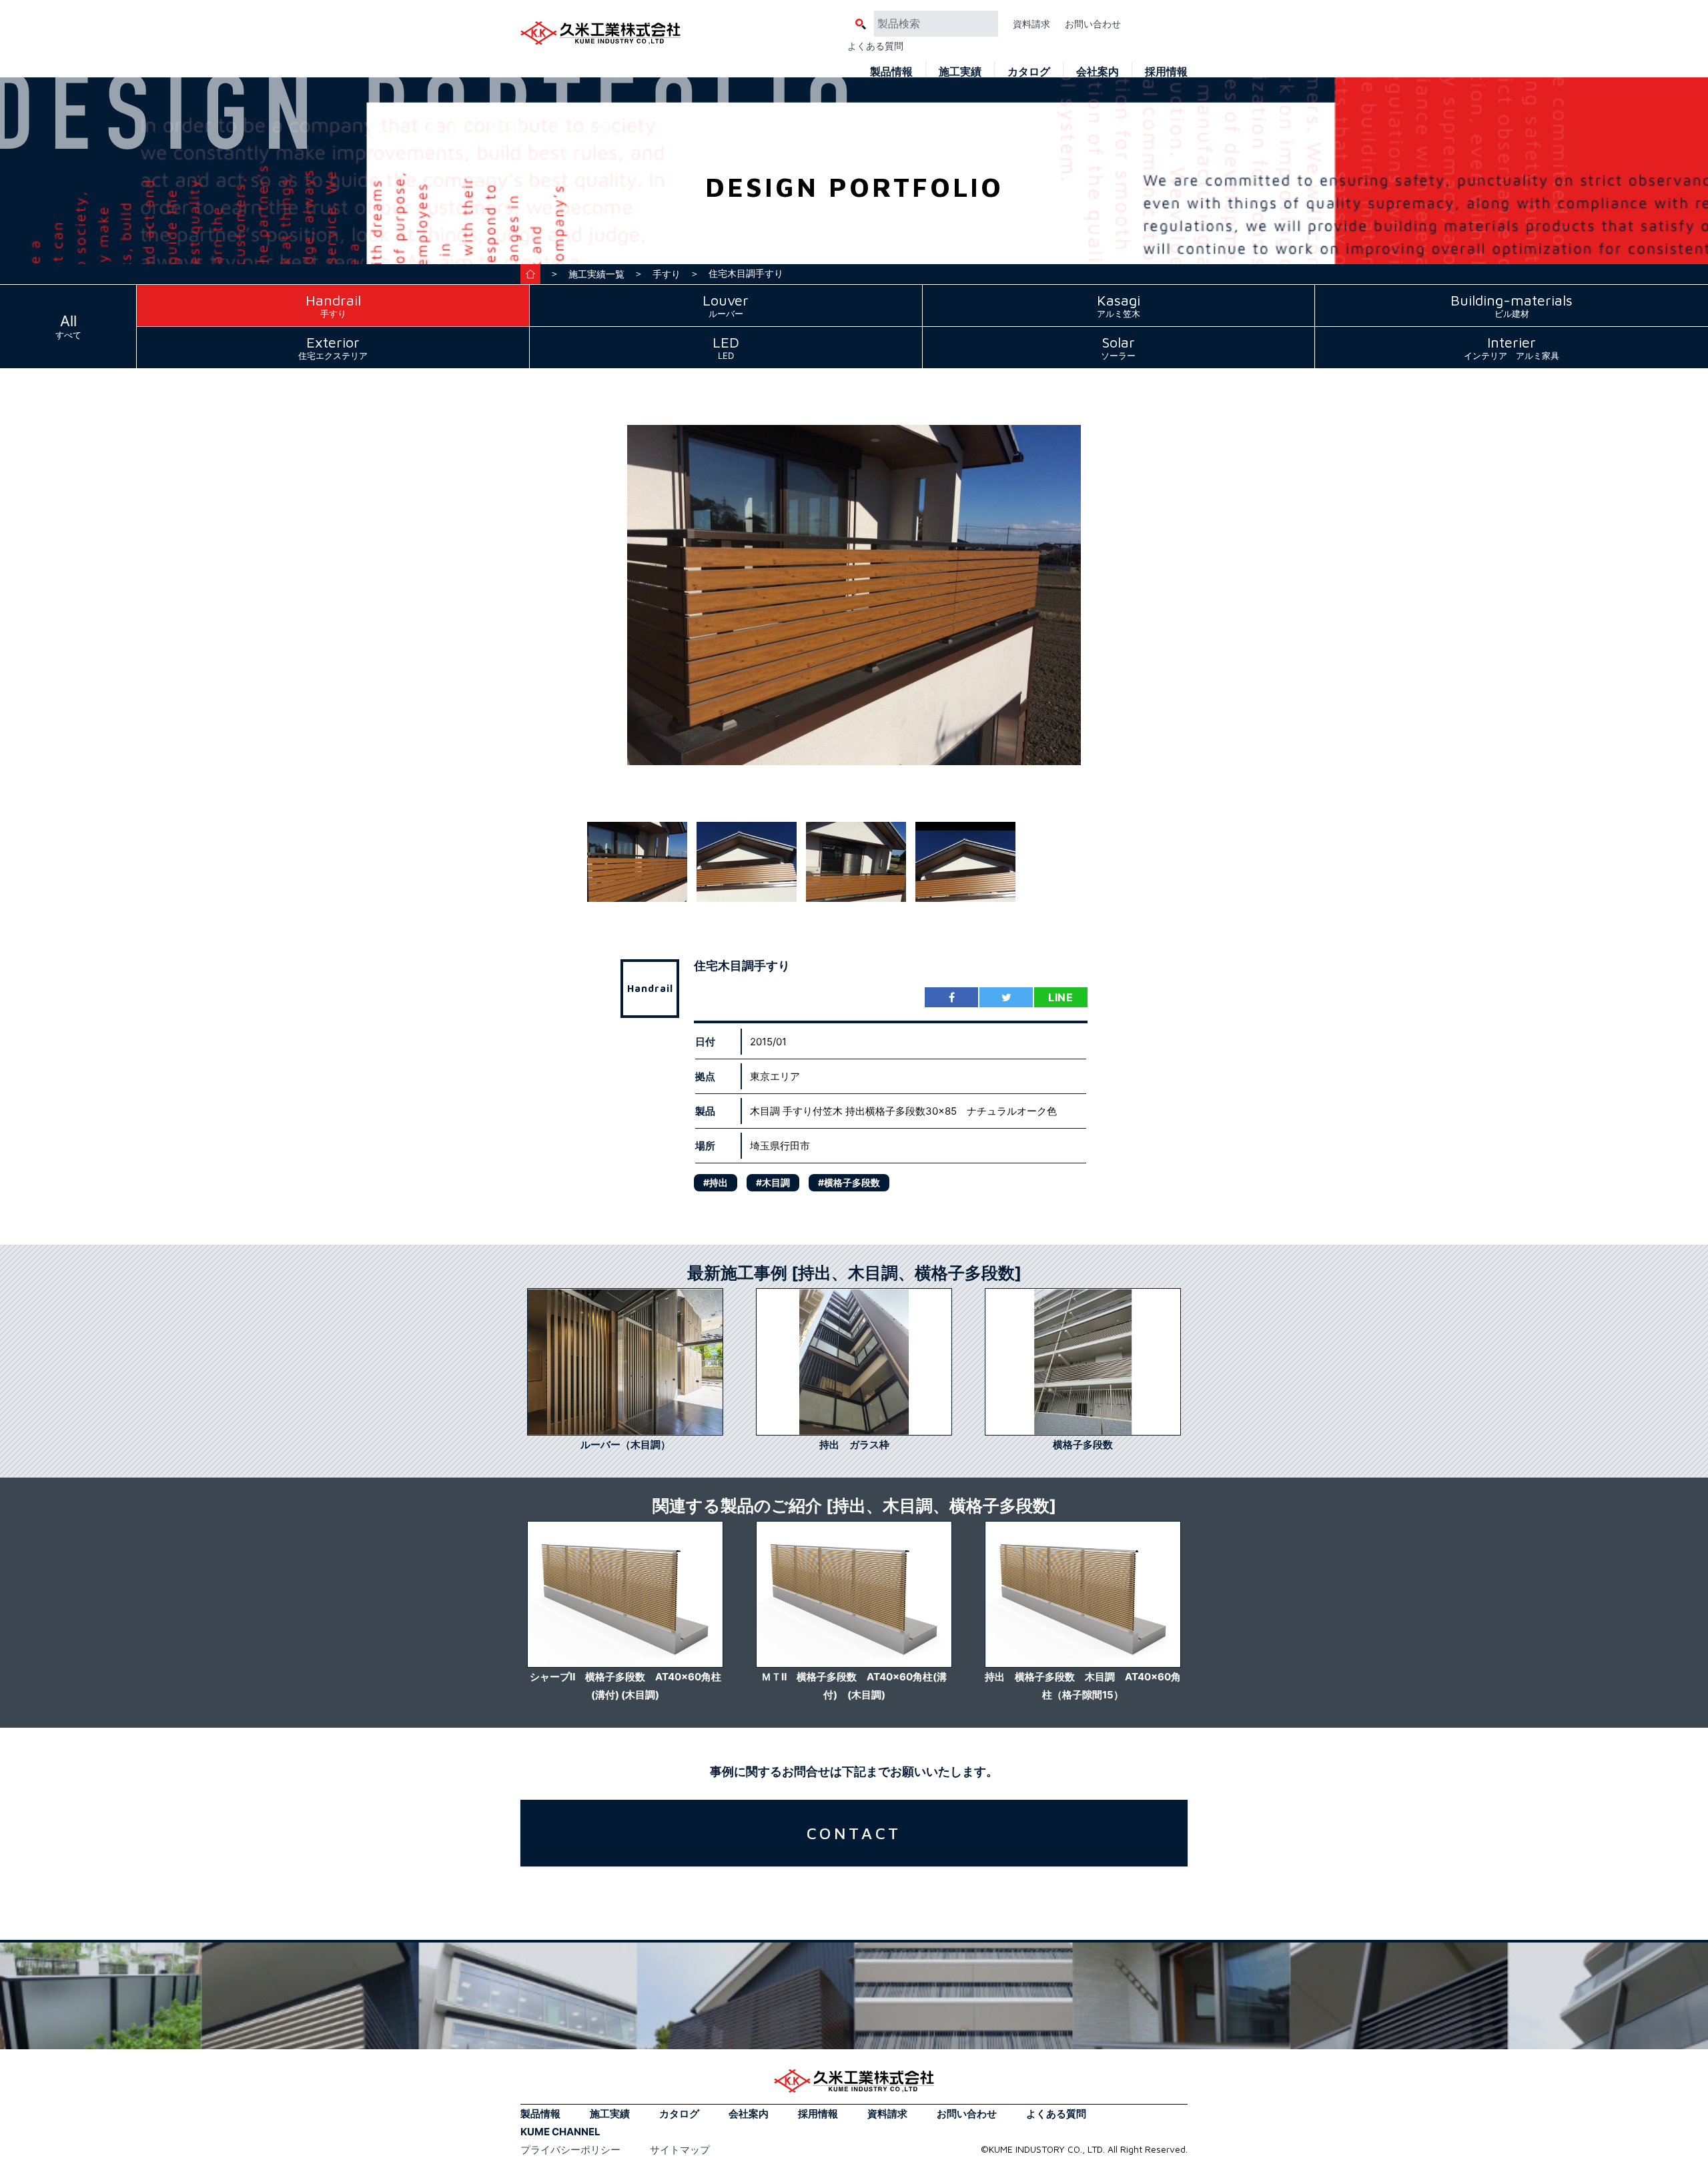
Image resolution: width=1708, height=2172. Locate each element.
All (68, 326)
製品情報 (891, 71)
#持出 (716, 1182)
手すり (667, 274)
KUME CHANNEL (560, 2132)
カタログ (1029, 71)
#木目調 (773, 1182)
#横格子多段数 (849, 1182)
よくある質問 (875, 46)
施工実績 (960, 71)
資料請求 (1031, 24)
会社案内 (1098, 71)
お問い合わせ (1093, 24)
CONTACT (854, 1833)
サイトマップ (680, 2150)
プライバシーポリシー (570, 2150)
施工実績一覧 (596, 274)
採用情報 (1166, 71)
